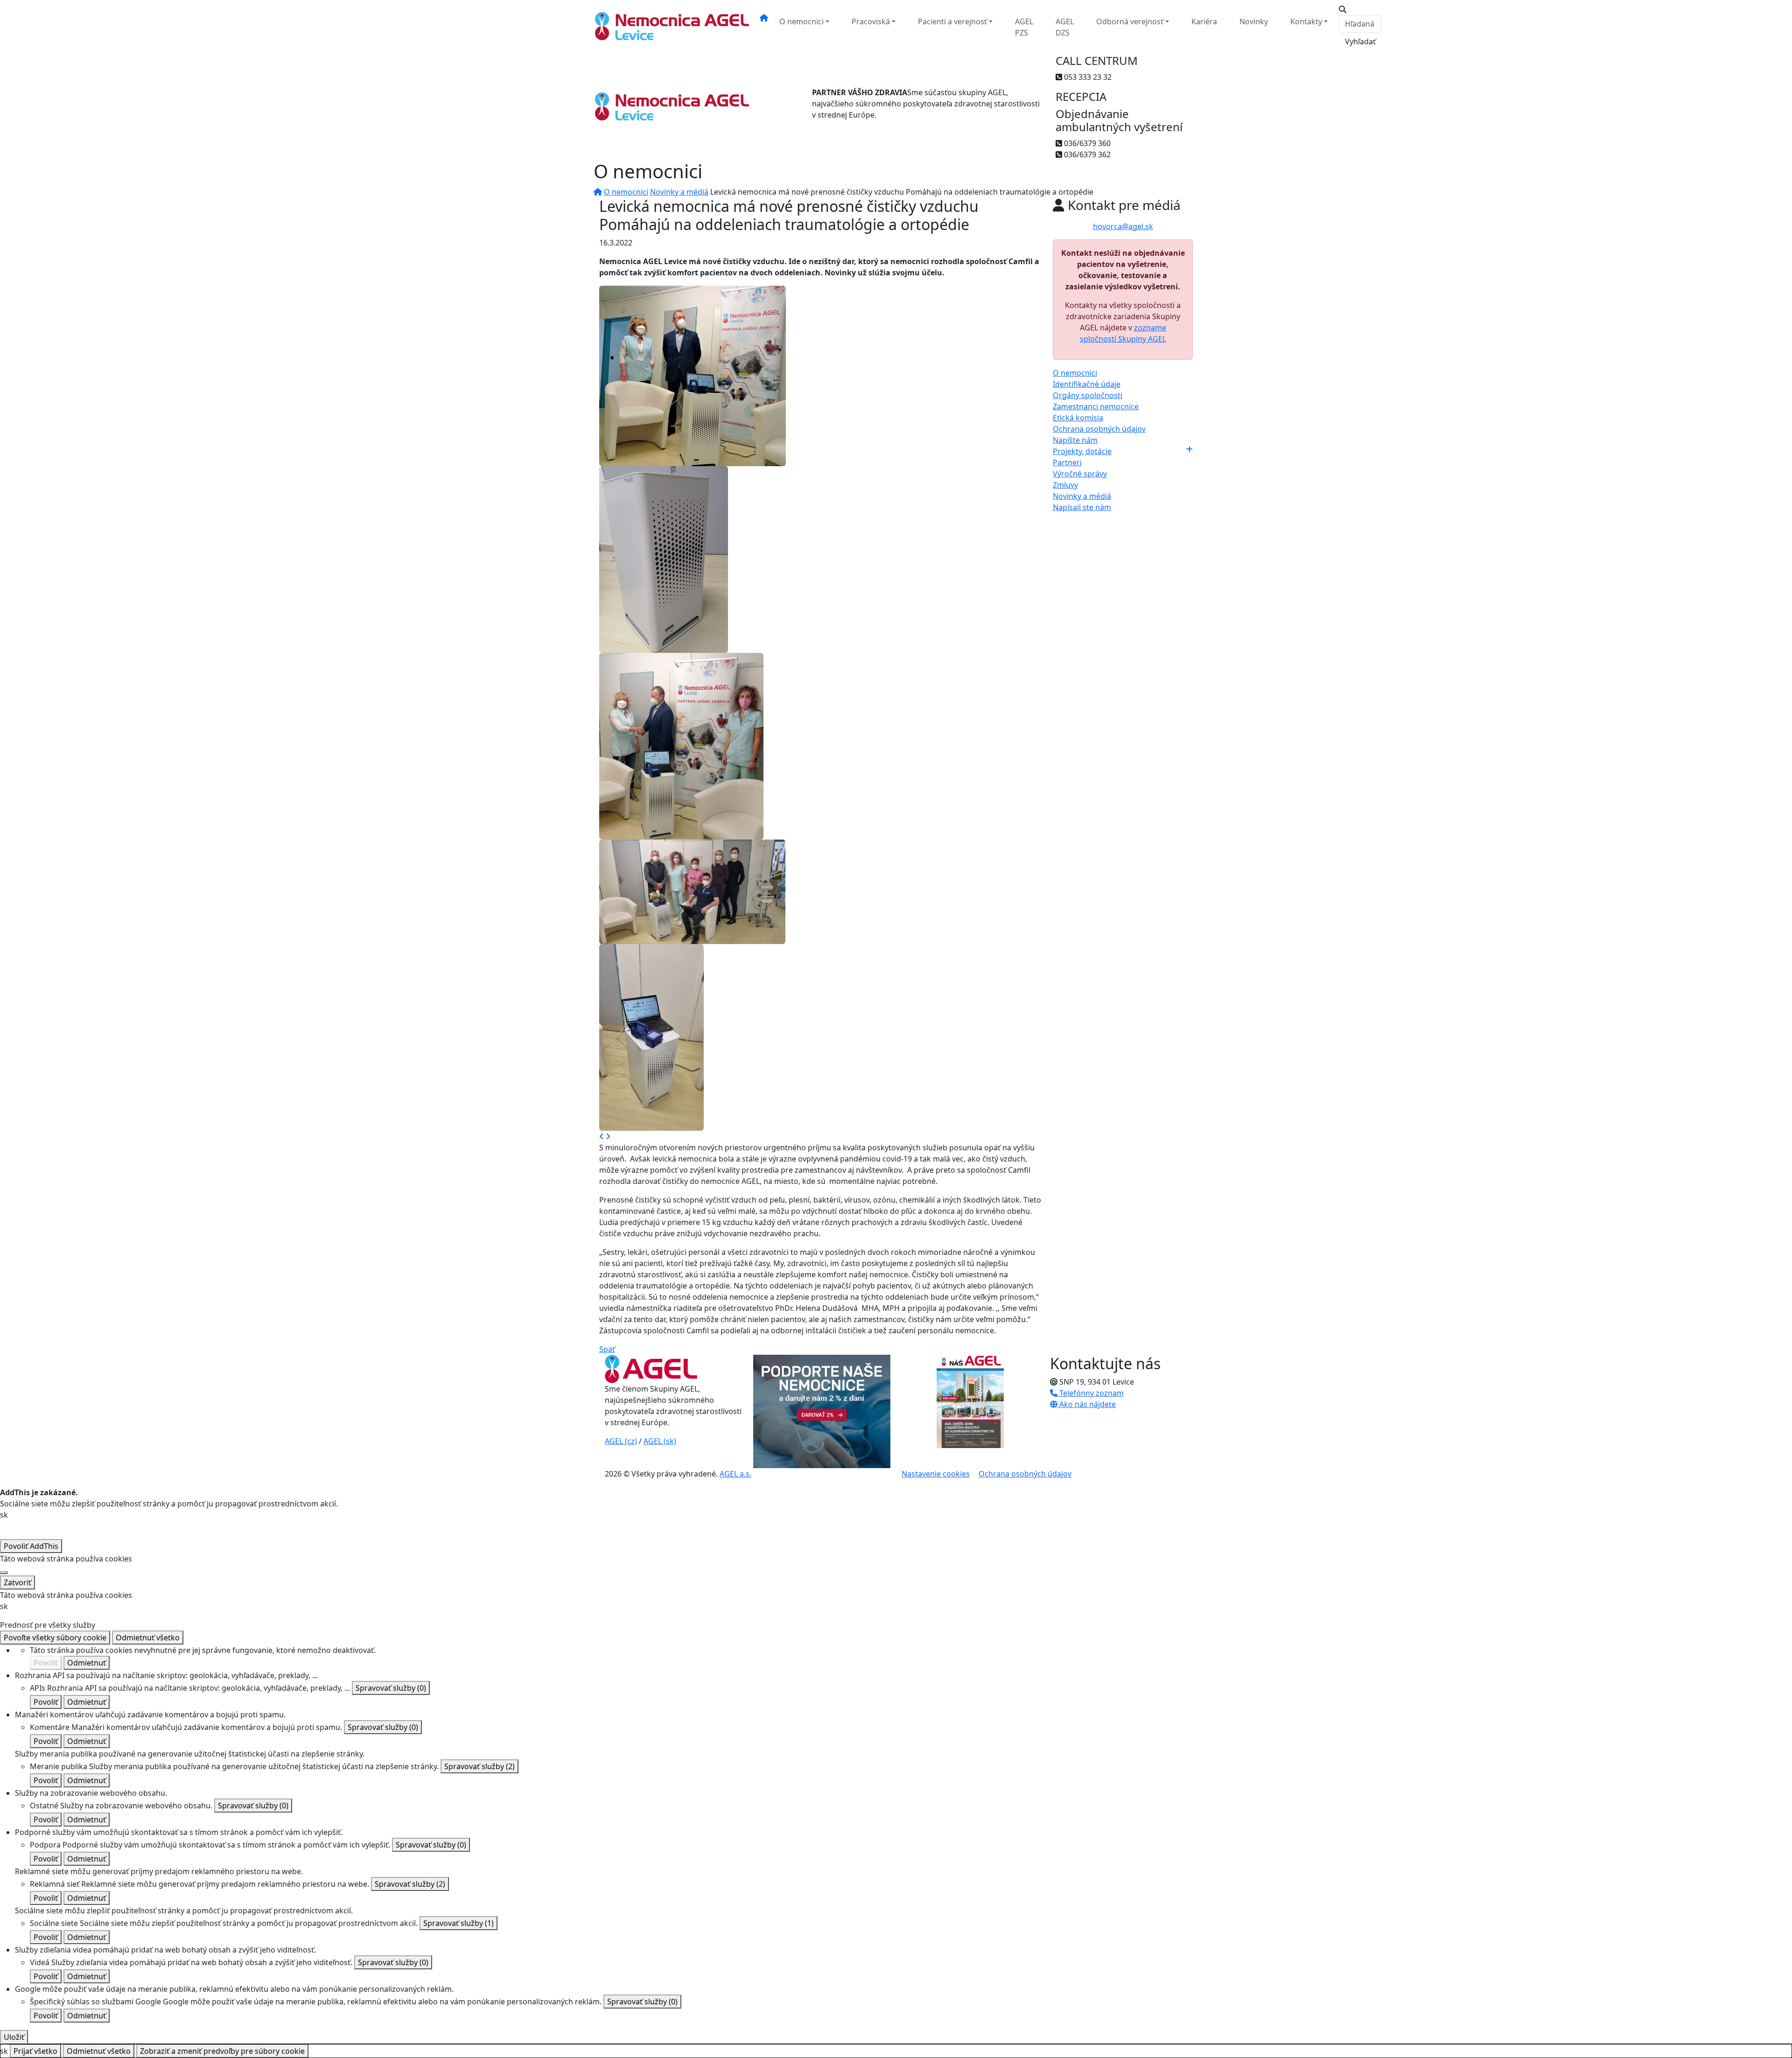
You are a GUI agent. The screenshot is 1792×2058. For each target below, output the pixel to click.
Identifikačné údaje (1087, 384)
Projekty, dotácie (1082, 451)
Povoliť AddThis (31, 1546)
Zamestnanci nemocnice (1096, 406)
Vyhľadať (1360, 42)
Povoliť (46, 1663)
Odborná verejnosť (1130, 21)
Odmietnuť (87, 1663)
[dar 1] (693, 375)
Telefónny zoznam (1091, 1393)
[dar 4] (692, 891)
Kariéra (1204, 21)
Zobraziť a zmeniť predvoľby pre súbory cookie (222, 2051)
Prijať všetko (35, 2051)
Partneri (1067, 462)
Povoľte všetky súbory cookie (55, 1638)
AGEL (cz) (621, 1441)
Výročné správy (1080, 474)
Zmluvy (1065, 485)
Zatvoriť (17, 1582)
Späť (607, 1349)
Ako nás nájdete (1087, 1404)
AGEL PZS (1024, 27)
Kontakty (1306, 21)
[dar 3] (681, 745)
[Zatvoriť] (4, 1573)
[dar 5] (651, 1036)
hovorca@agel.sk (1123, 226)
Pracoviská (871, 21)
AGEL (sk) (660, 1441)
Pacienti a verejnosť (952, 21)
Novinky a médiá (679, 192)
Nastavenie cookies (936, 1474)
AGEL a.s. (735, 1474)
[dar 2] (664, 559)
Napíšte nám (1075, 440)
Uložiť (14, 2037)
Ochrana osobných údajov (1099, 429)
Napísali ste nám (1082, 507)
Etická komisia (1078, 418)
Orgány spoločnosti (1088, 395)
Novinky (1254, 21)
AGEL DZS (1065, 27)
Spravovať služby (391, 1688)
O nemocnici (801, 21)
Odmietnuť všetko (148, 1638)
